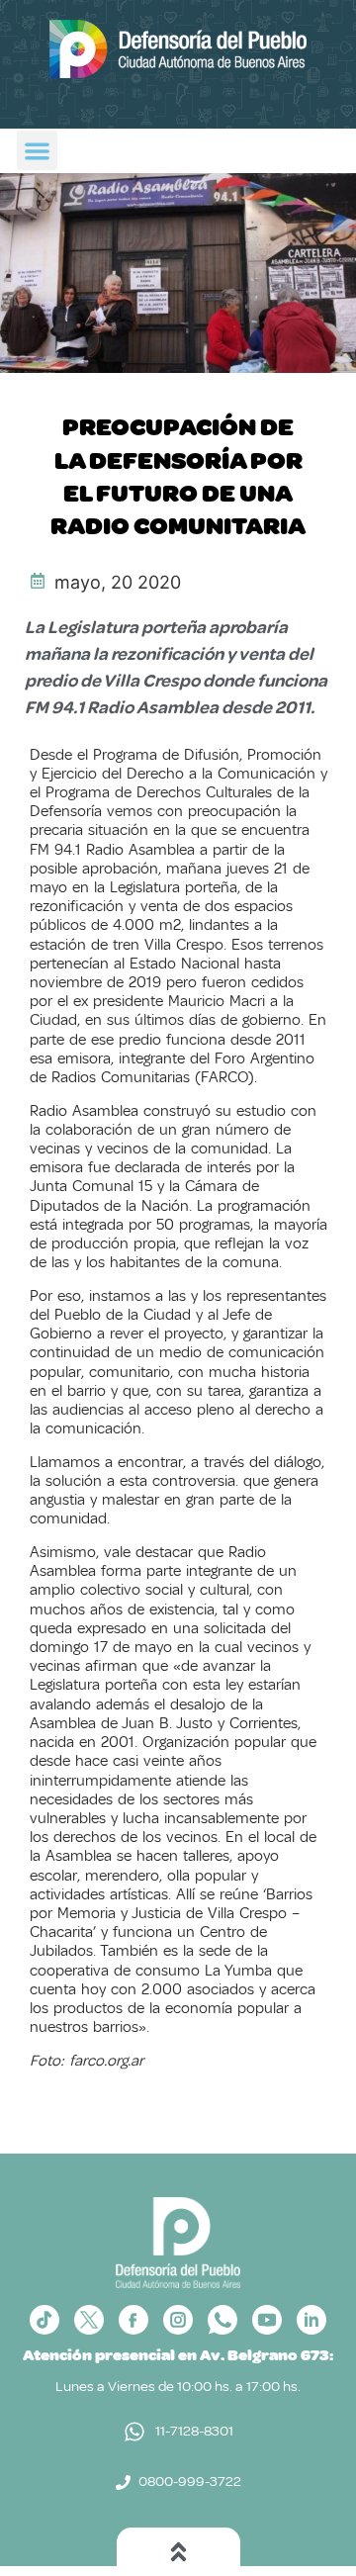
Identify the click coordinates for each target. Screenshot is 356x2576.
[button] (37, 151)
